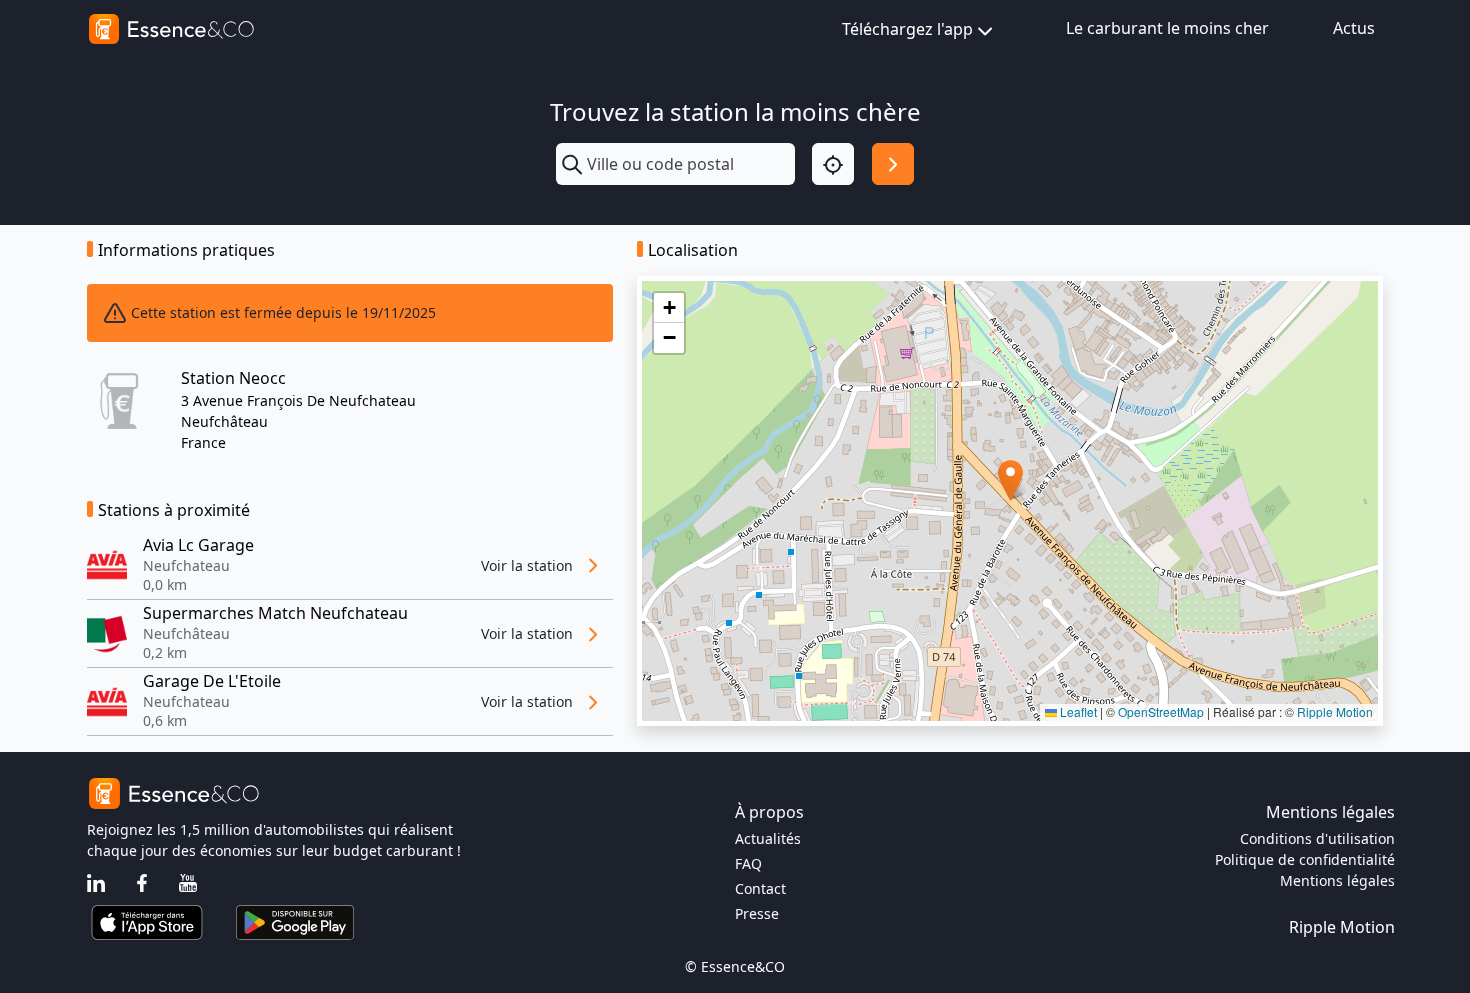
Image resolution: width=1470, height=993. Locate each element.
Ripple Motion (1335, 711)
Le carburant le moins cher (1167, 28)
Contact (760, 888)
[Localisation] (833, 164)
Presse (757, 913)
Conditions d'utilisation (1317, 838)
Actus (1354, 28)
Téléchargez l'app (907, 29)
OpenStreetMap (1161, 711)
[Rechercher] (893, 164)
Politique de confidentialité (1305, 859)
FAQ (748, 863)
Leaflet (1077, 711)
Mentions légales (1337, 880)
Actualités (768, 838)
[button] (1010, 480)
